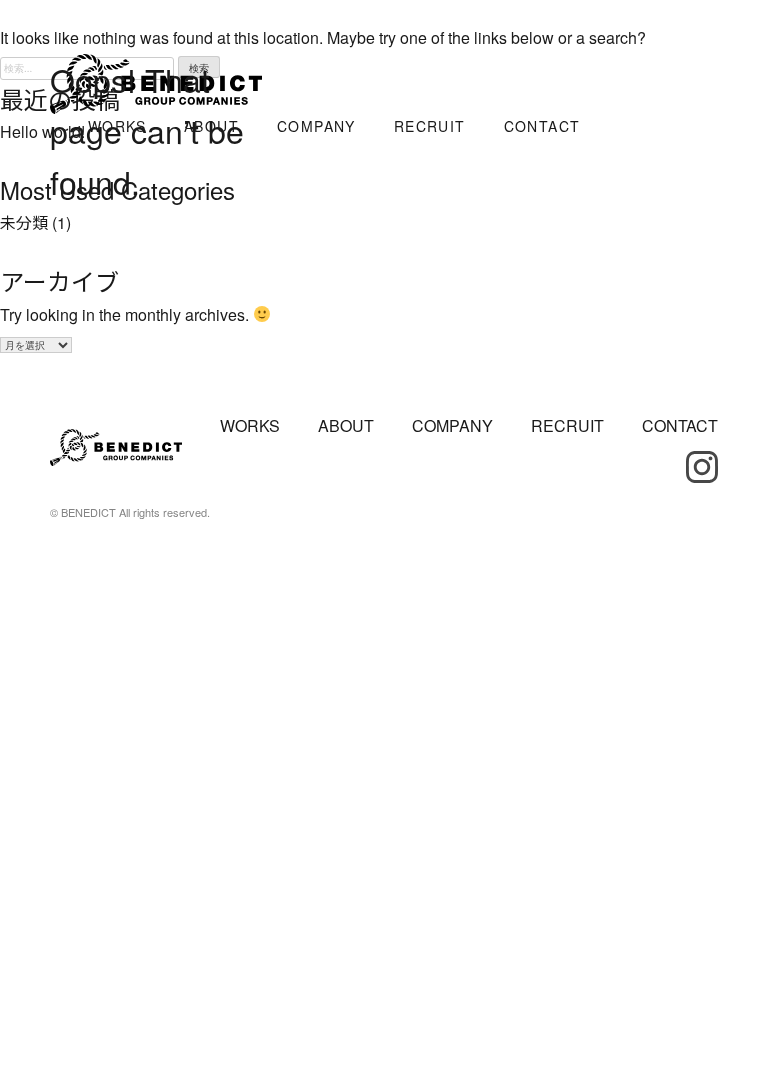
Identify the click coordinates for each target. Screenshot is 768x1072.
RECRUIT (567, 425)
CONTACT (680, 425)
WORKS (250, 425)
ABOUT (346, 425)
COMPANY (452, 425)
